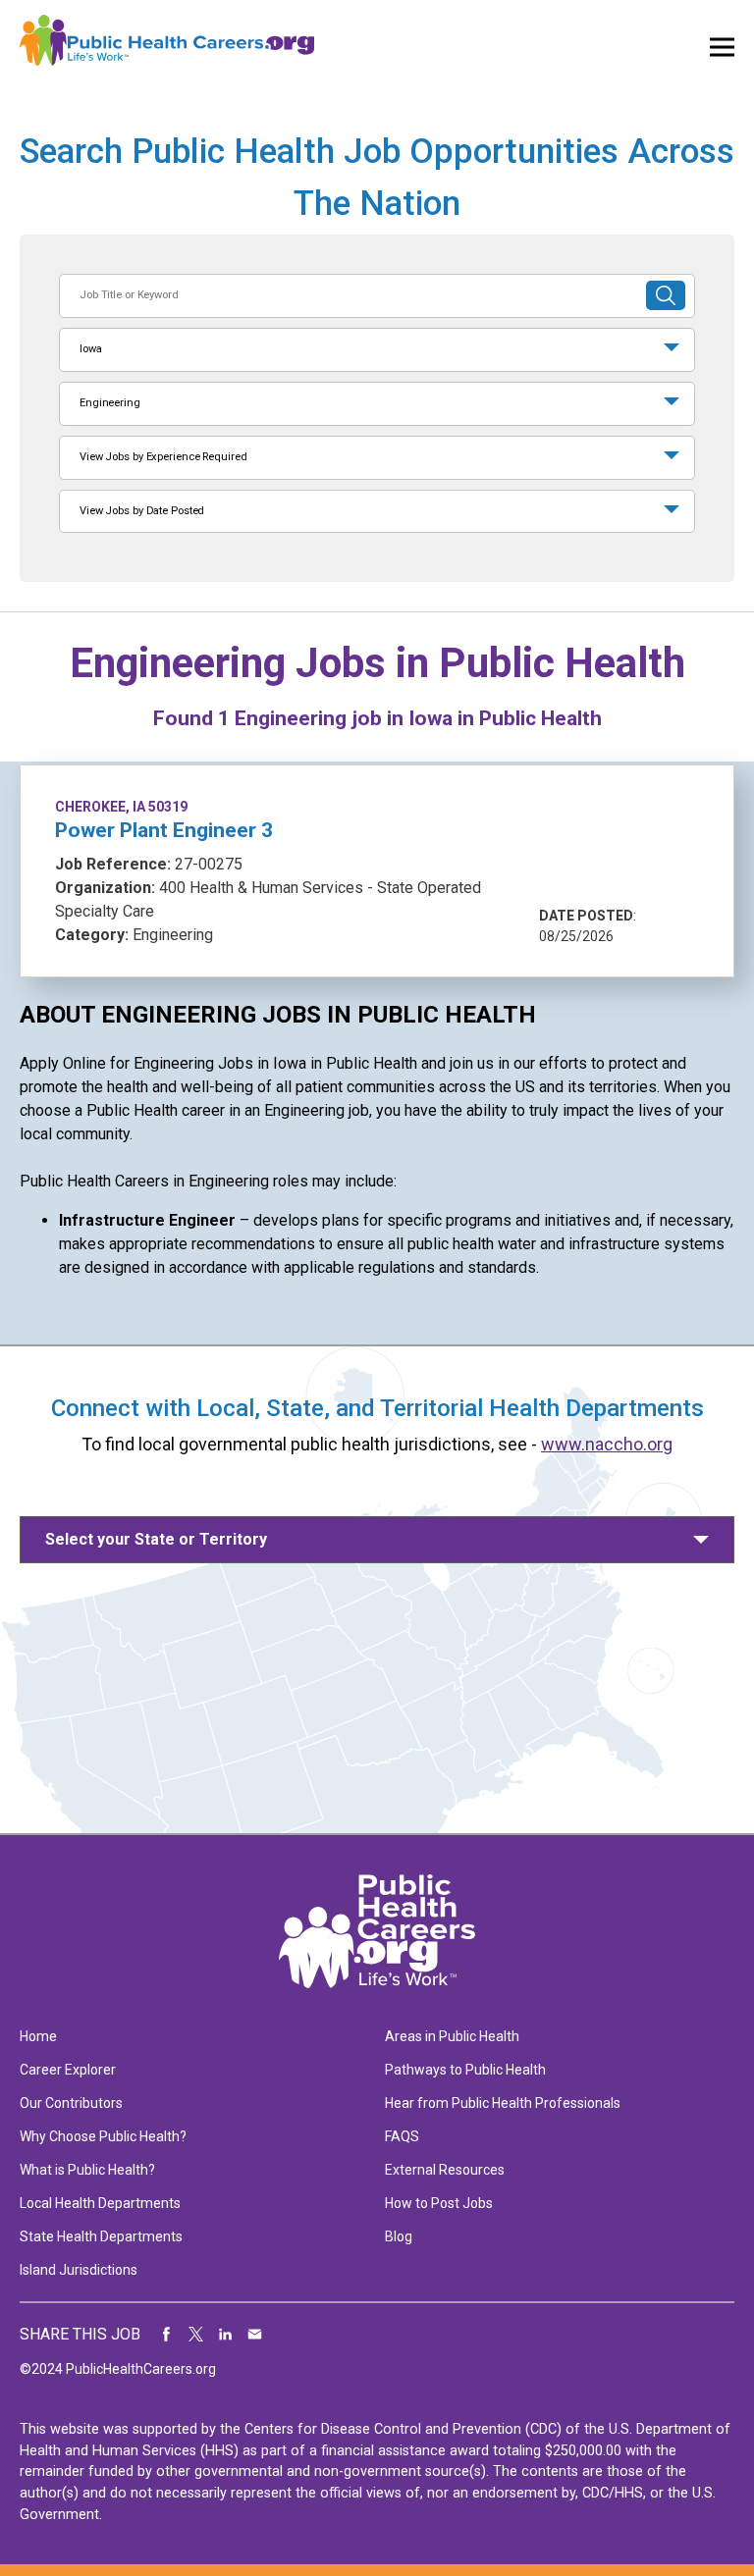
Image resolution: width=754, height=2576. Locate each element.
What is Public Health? (87, 2170)
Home (38, 2036)
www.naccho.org (607, 1444)
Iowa (91, 349)
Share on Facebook (167, 2335)
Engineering (110, 403)
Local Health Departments (100, 2203)
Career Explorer (68, 2070)
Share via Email (255, 2335)
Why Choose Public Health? (103, 2136)
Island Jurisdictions (79, 2270)
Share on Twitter (196, 2335)
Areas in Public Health (452, 2036)
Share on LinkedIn (226, 2335)
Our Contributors (71, 2103)
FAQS (402, 2136)
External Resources (445, 2170)
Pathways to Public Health (465, 2070)
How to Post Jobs (439, 2203)
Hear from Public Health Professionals (503, 2103)
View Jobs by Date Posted (142, 511)
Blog (399, 2236)
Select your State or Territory (156, 1539)
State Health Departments (101, 2236)
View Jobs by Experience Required (163, 457)
